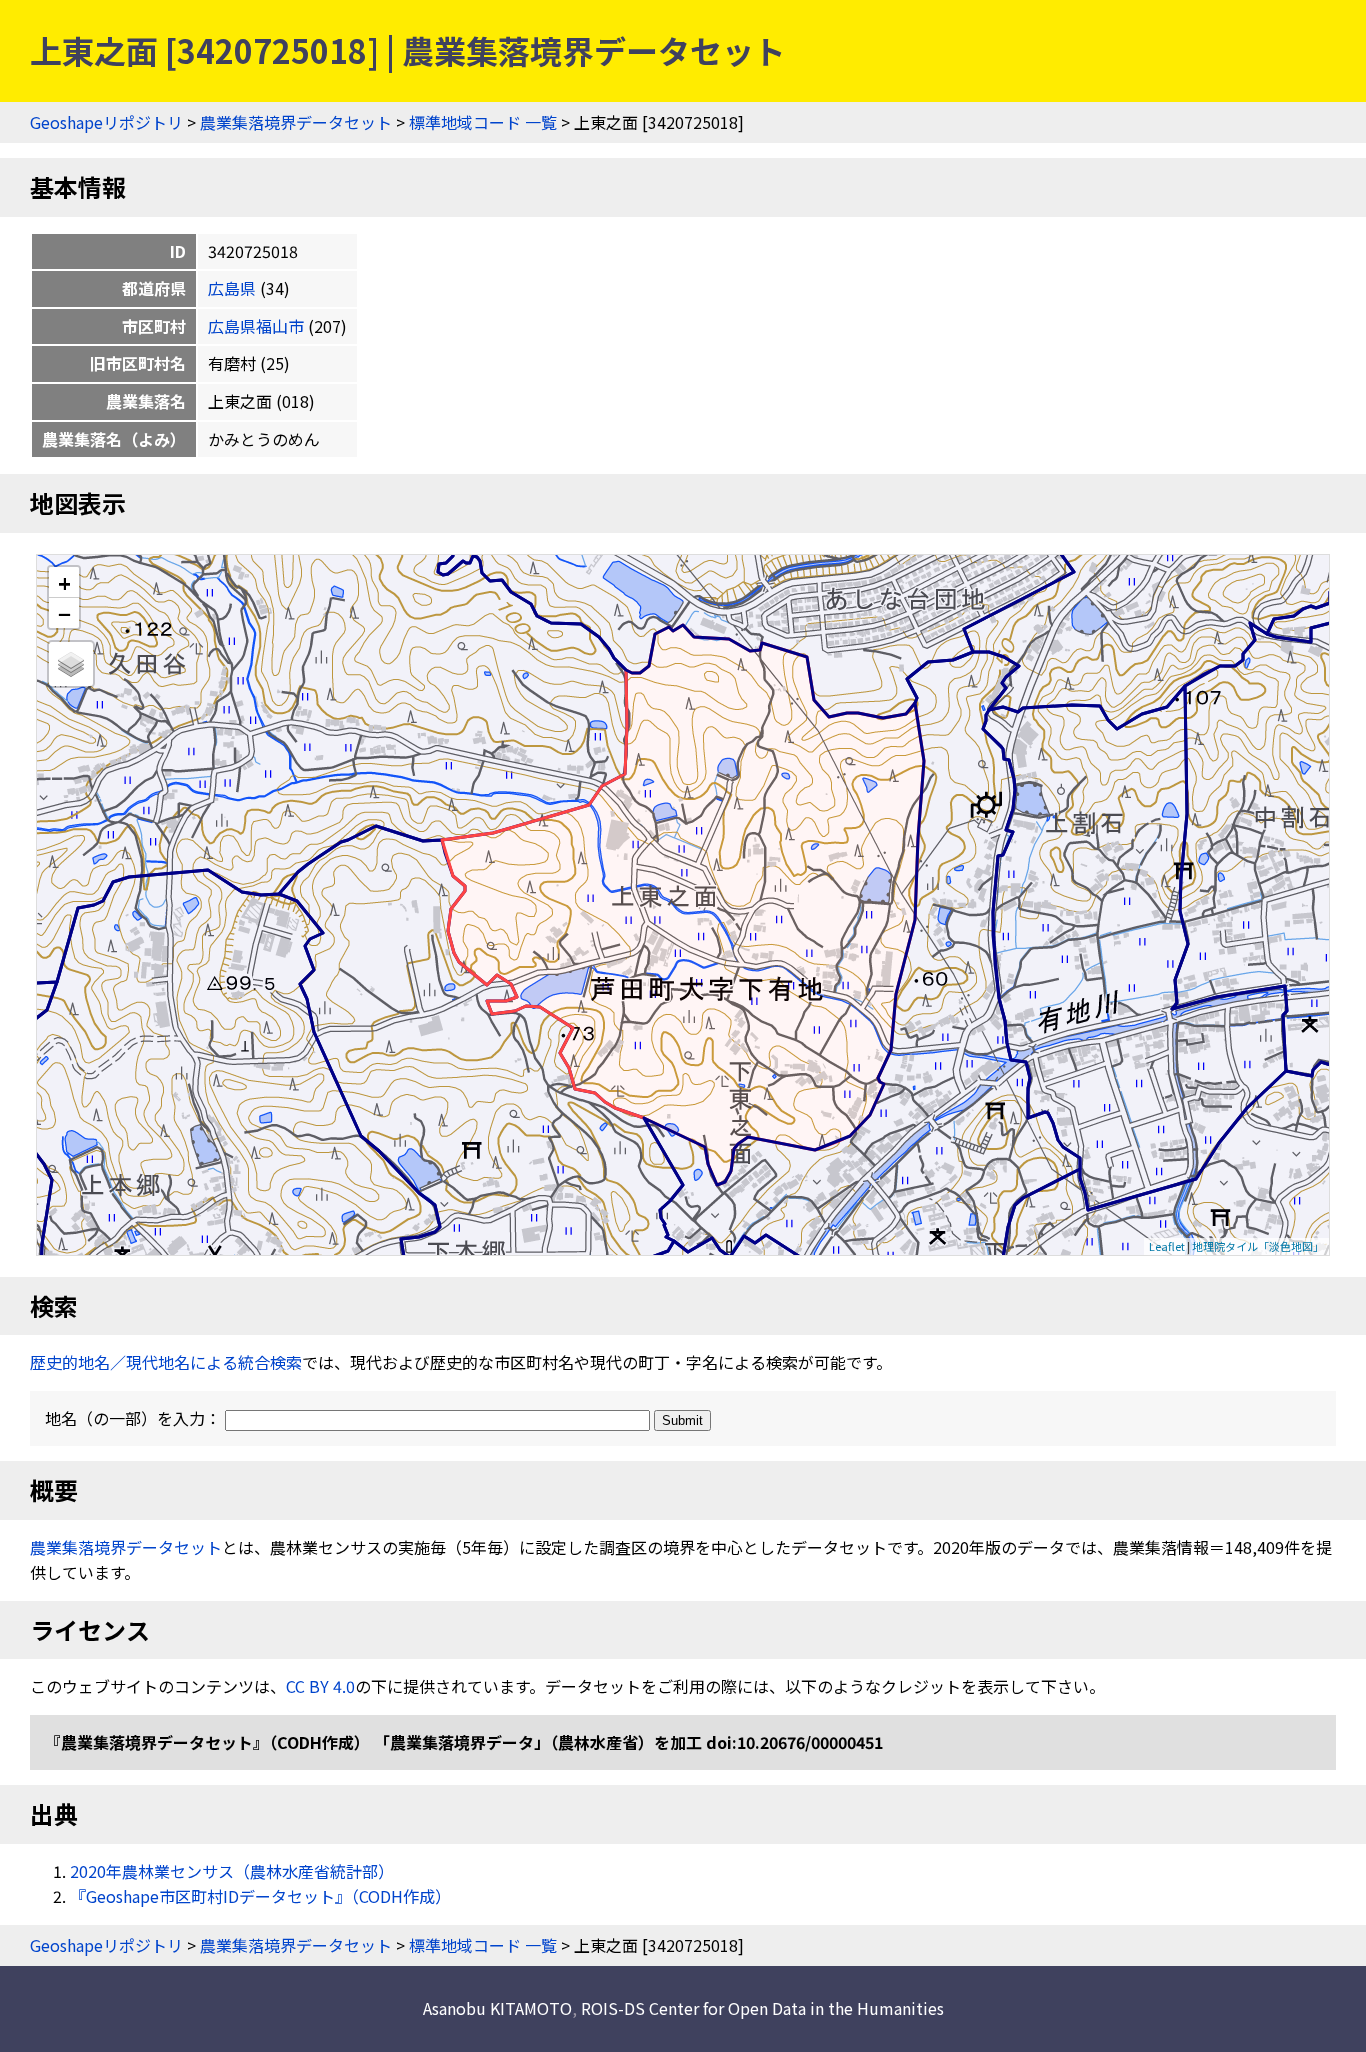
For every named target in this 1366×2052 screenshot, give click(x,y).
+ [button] (64, 582)
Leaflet (1167, 1246)
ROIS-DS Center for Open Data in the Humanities (762, 2008)
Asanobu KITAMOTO (497, 2008)
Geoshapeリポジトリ (106, 122)
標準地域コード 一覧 (483, 122)
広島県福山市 (256, 326)
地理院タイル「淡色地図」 (1258, 1246)
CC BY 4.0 (320, 1686)
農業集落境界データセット (296, 122)
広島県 (232, 288)
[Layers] (71, 664)
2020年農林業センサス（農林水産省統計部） (232, 1871)
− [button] (64, 613)
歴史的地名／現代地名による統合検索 (166, 1362)
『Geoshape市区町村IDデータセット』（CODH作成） (260, 1896)
